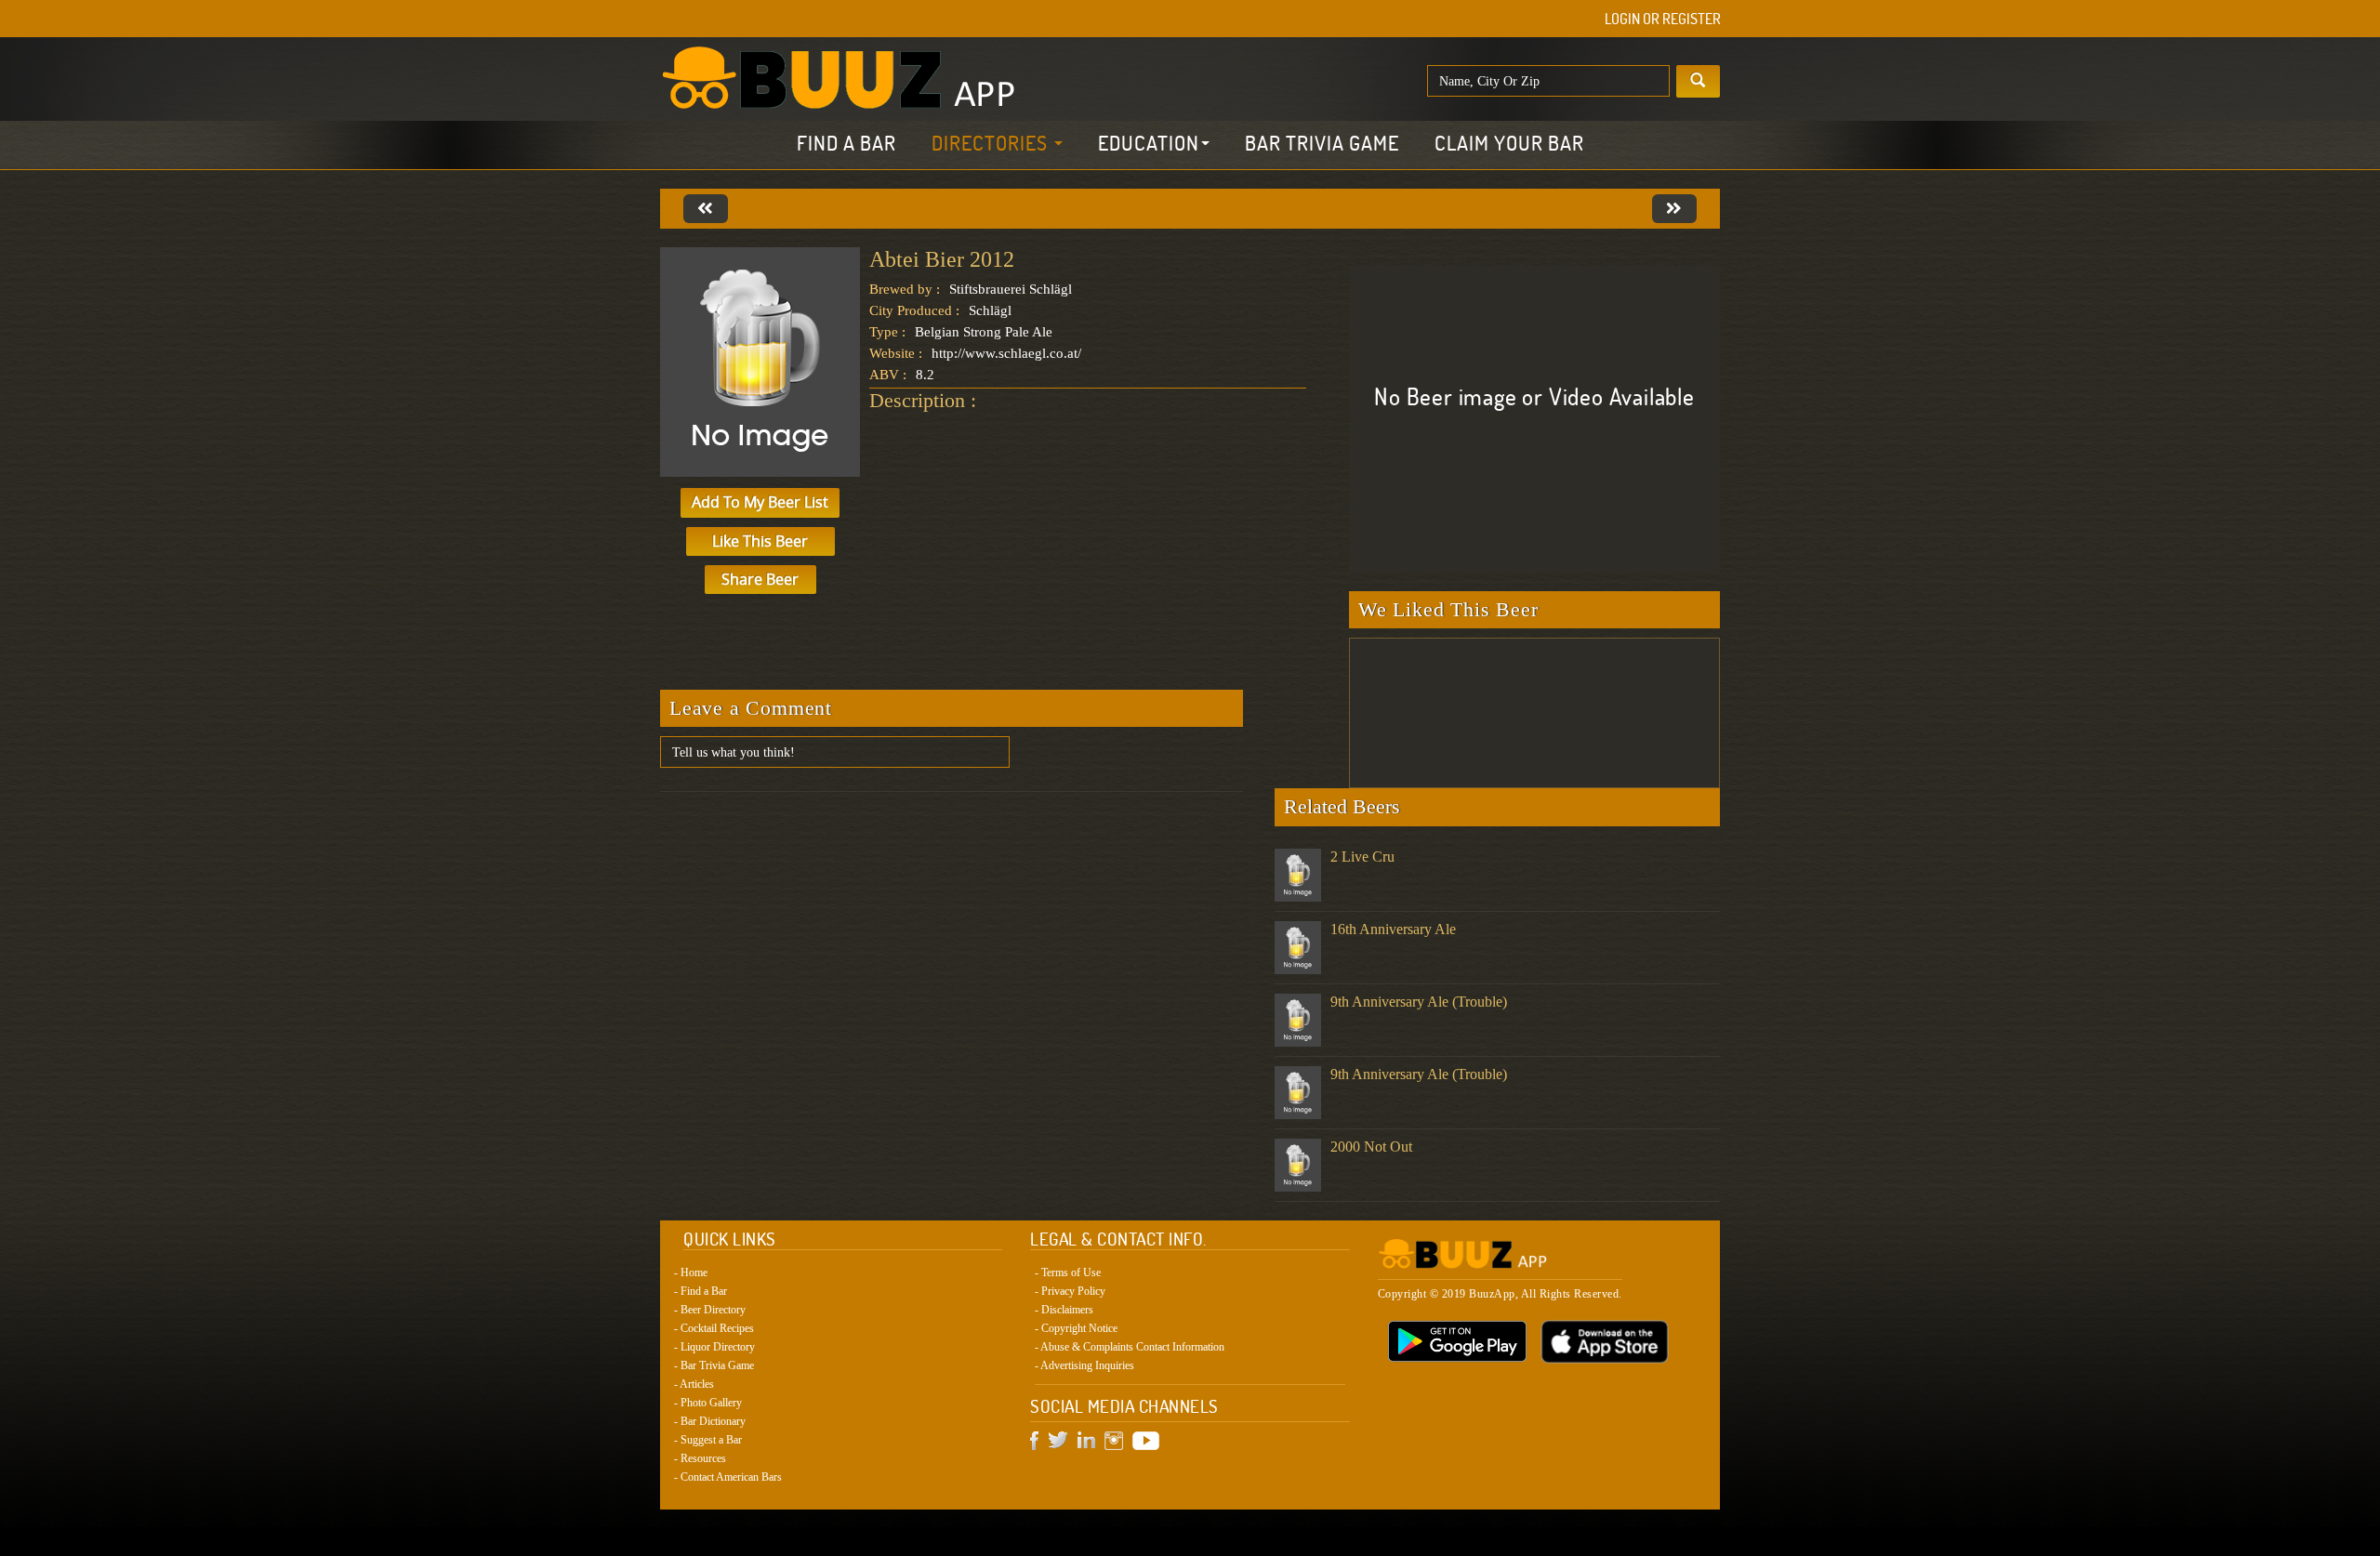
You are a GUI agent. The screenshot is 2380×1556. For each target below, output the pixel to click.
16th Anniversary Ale (1393, 929)
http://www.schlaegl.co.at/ (1006, 353)
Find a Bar (846, 143)
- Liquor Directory (714, 1347)
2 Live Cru (1362, 857)
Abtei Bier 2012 (942, 259)
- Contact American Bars (728, 1477)
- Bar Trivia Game (714, 1365)
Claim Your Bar (1509, 143)
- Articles (694, 1384)
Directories (992, 143)
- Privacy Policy (1070, 1291)
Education (1149, 143)
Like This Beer (760, 541)
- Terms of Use (1068, 1272)
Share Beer (760, 579)
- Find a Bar (701, 1291)
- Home (691, 1272)
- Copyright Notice (1076, 1328)
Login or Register (1663, 19)
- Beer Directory (710, 1310)
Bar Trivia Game (1322, 143)
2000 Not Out (1371, 1147)
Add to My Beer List (760, 502)
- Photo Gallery (708, 1403)
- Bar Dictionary (710, 1421)
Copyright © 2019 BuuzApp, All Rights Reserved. (1500, 1294)
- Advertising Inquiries (1084, 1365)
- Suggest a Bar (708, 1440)
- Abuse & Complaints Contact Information (1130, 1347)
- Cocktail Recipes (714, 1328)
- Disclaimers (1064, 1310)
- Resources (700, 1458)
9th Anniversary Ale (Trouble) (1419, 1002)
